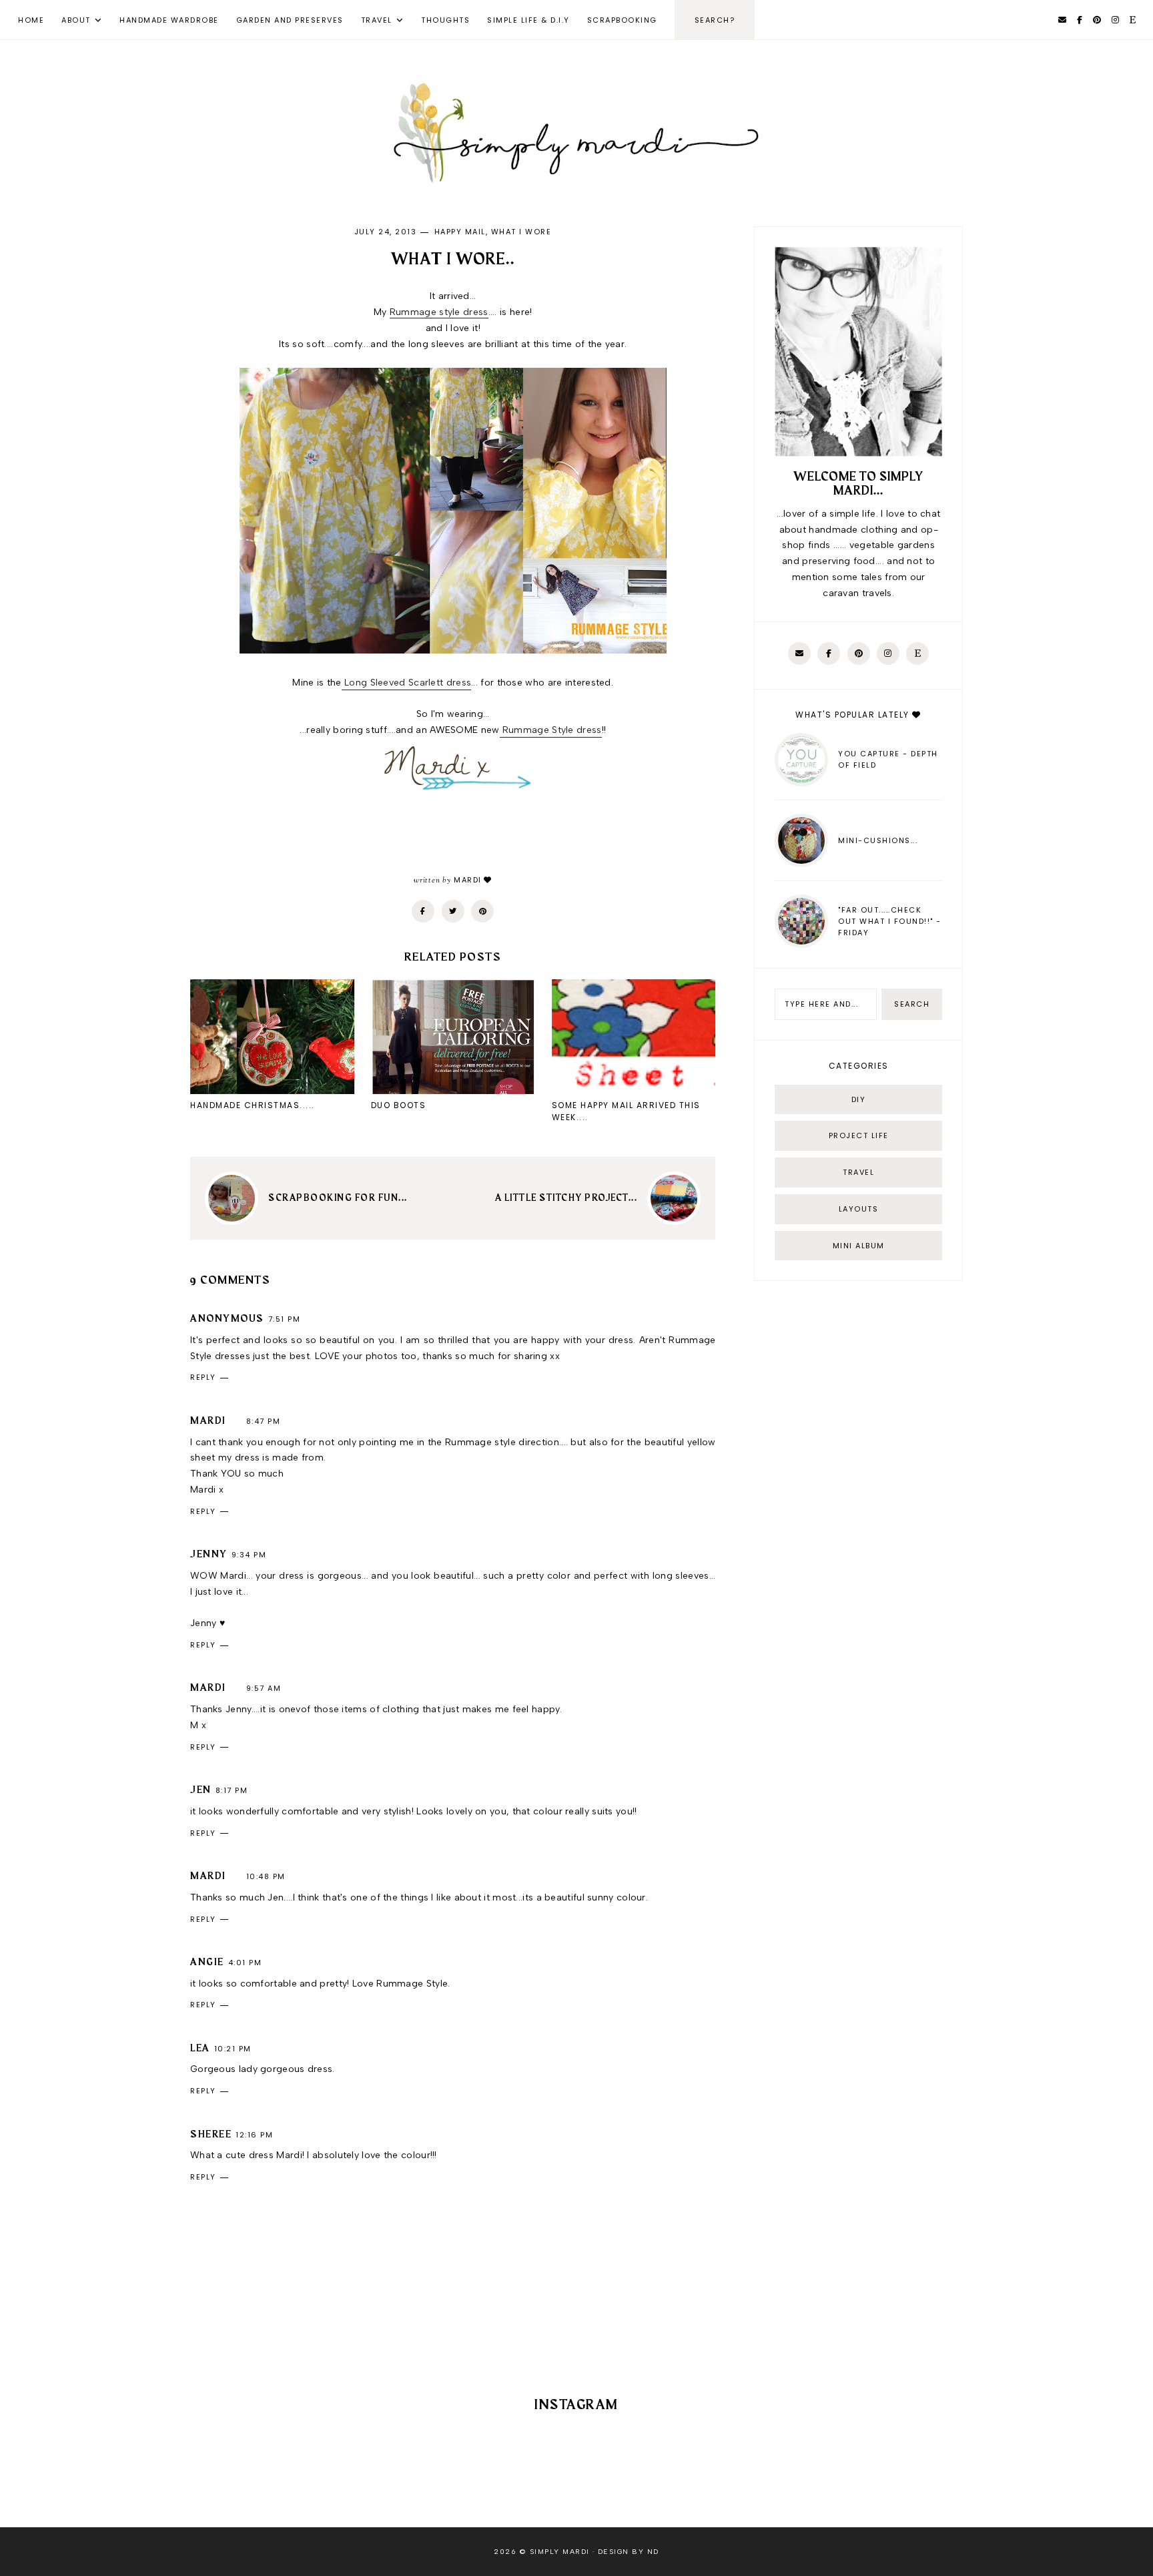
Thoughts (445, 20)
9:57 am (264, 1688)
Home (31, 20)
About (76, 20)
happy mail (460, 232)
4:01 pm (245, 1963)
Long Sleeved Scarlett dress (406, 683)
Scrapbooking (622, 20)
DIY (859, 1099)
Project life (859, 1135)
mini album (859, 1246)
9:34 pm (249, 1555)
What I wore (521, 232)
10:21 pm (233, 2049)
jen (201, 1790)
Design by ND (629, 2552)
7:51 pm (285, 1319)
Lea (200, 2049)
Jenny (209, 1555)
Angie (207, 1963)
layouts (859, 1209)
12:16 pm (254, 2135)
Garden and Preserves (290, 20)
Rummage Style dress (551, 730)
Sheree (211, 2135)
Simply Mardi (560, 2552)
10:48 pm (266, 1876)
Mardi (208, 1421)
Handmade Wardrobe (169, 20)
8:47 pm (264, 1421)
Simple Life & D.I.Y (528, 20)
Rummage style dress (439, 312)
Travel (377, 20)
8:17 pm (232, 1790)
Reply (203, 1377)
